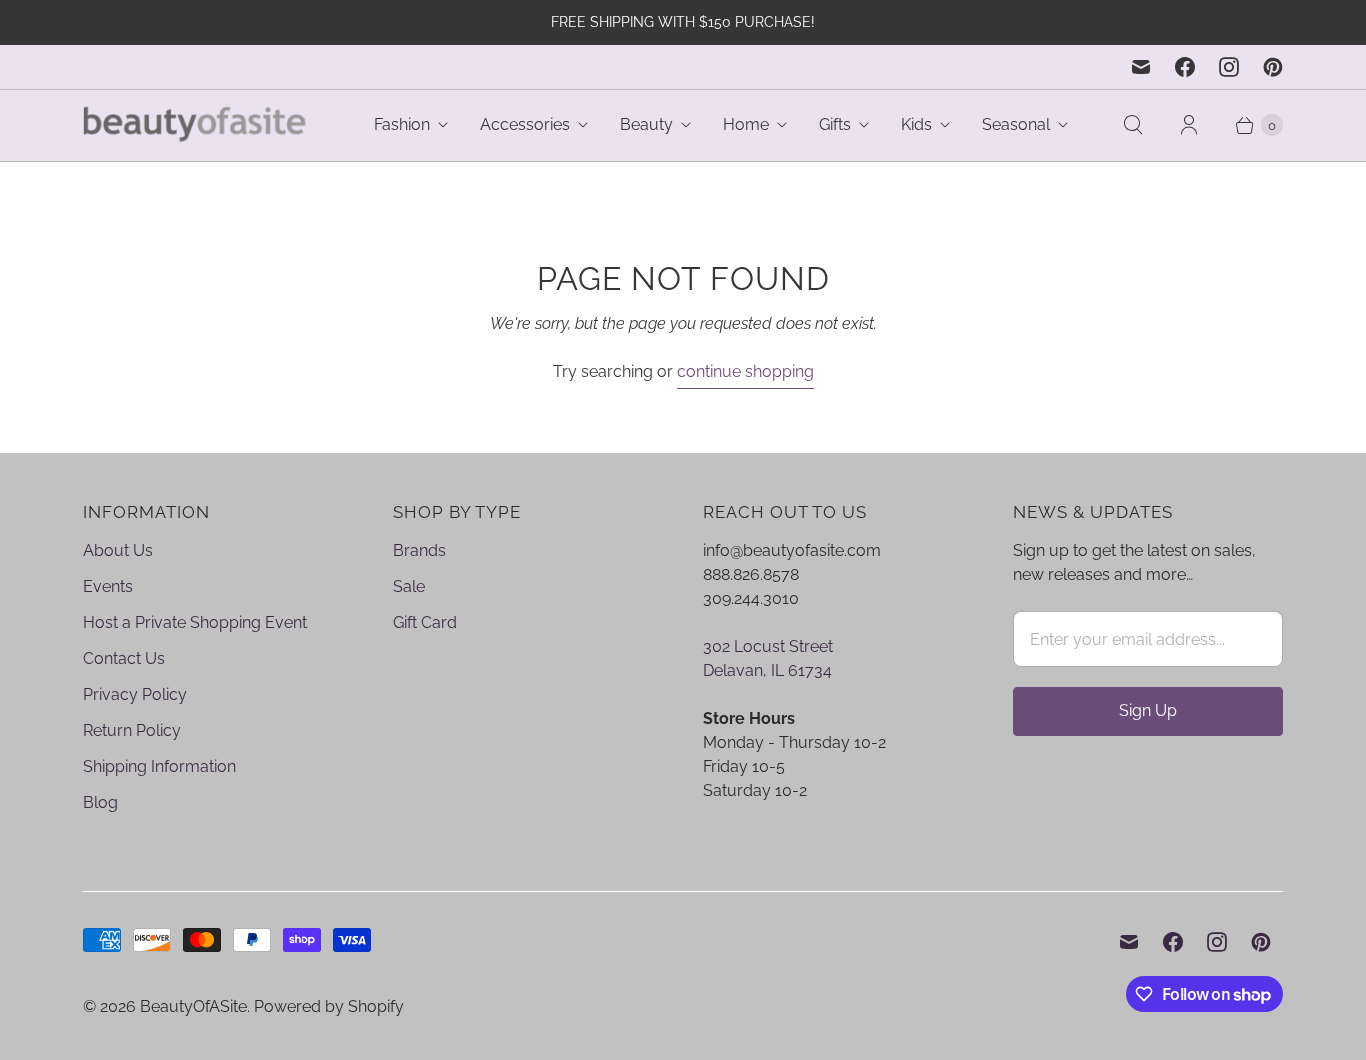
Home (746, 124)
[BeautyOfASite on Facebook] (1185, 67)
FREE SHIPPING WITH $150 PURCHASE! (683, 22)
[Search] (1133, 125)
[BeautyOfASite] (195, 125)
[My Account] (1189, 125)
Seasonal (1016, 124)
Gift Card (425, 622)
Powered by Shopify (329, 1006)
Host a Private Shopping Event (195, 622)
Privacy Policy (135, 694)
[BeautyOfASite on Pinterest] (1273, 67)
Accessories (525, 124)
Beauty (646, 124)
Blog (100, 802)
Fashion (402, 124)
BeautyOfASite (193, 1006)
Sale (409, 586)
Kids (916, 124)
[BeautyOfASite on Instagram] (1229, 67)
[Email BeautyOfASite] (1141, 67)
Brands (419, 550)
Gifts (835, 124)
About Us (118, 550)
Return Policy (132, 730)
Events (108, 586)
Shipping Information (159, 766)
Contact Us (124, 658)
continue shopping (745, 371)
